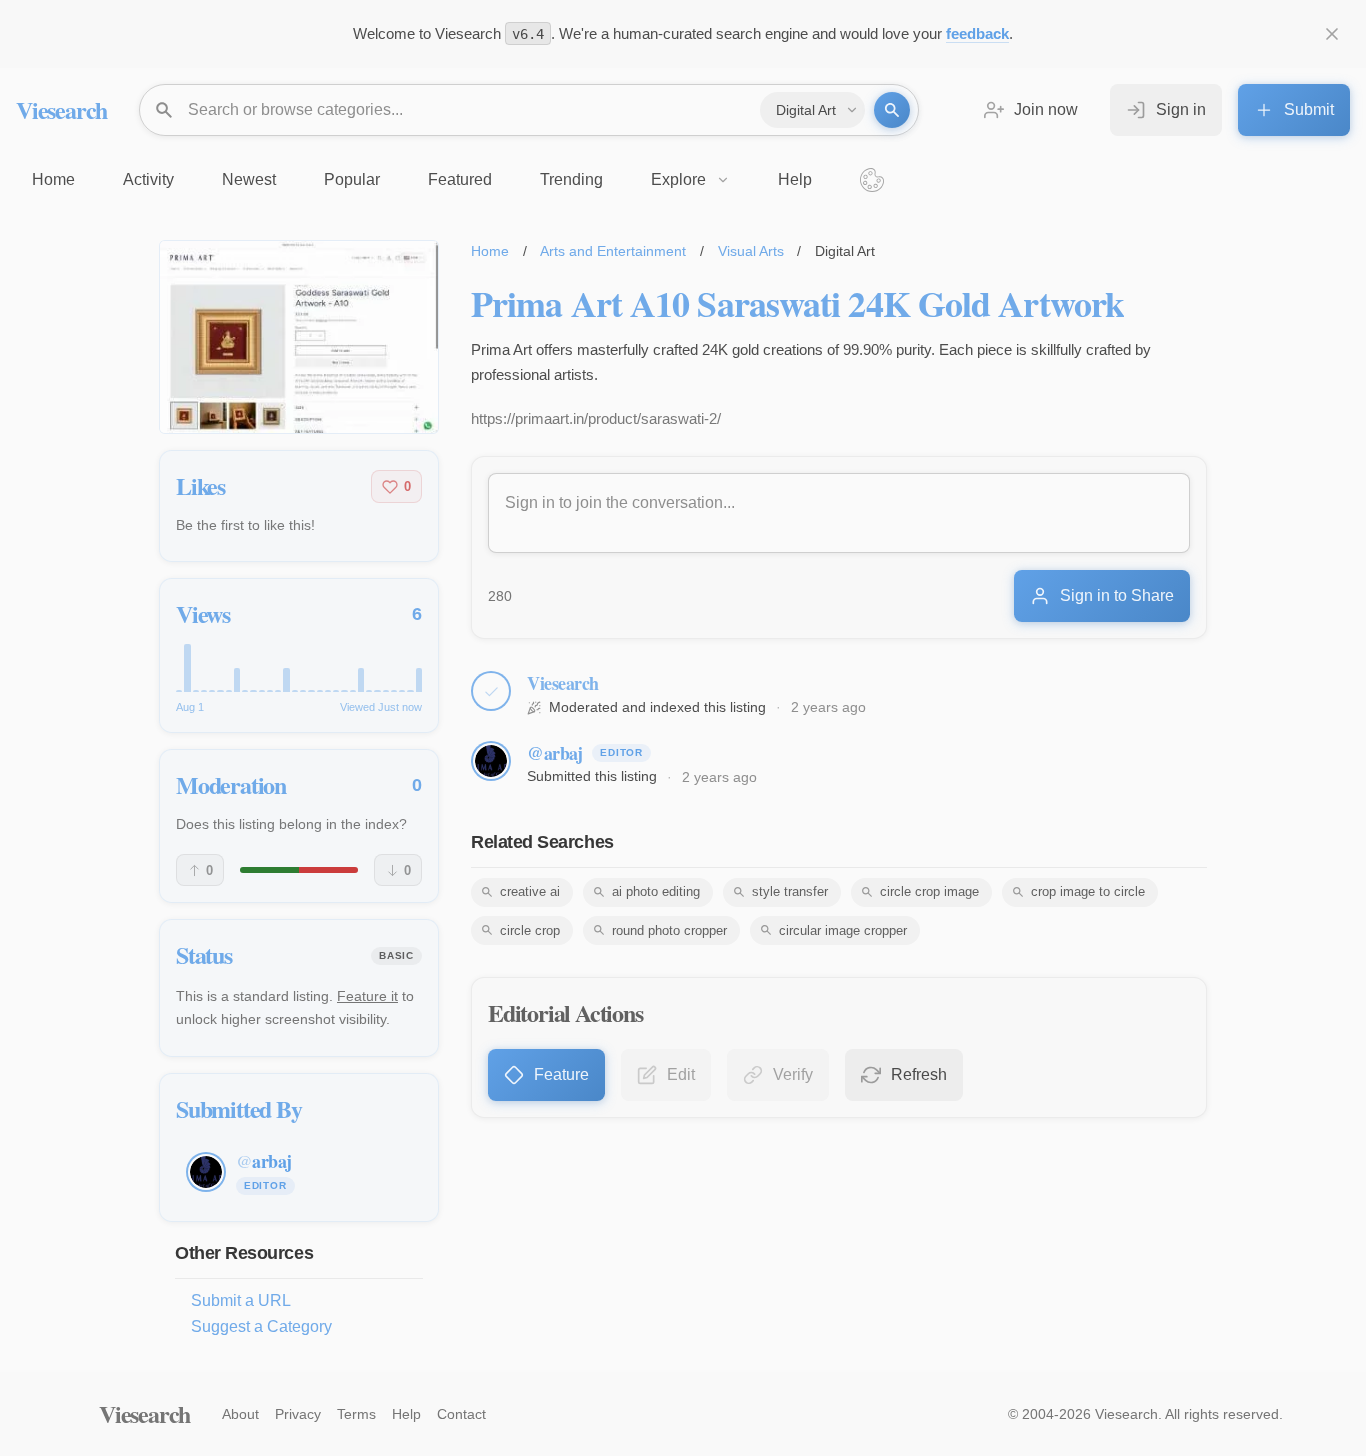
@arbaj (554, 753)
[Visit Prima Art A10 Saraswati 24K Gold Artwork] (299, 337)
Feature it (367, 996)
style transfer (790, 891)
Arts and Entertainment (613, 251)
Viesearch (61, 109)
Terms (356, 1414)
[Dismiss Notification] (1332, 34)
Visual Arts (751, 251)
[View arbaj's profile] (491, 761)
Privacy (298, 1414)
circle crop (530, 930)
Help (406, 1414)
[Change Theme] (872, 180)
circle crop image (929, 891)
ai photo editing (656, 891)
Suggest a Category (261, 1326)
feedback (977, 33)
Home (490, 251)
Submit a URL (241, 1300)
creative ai (530, 891)
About (240, 1414)
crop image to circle (1088, 891)
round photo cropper (669, 930)
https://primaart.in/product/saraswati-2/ (596, 418)
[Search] (892, 110)
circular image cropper (843, 930)
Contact (461, 1414)
